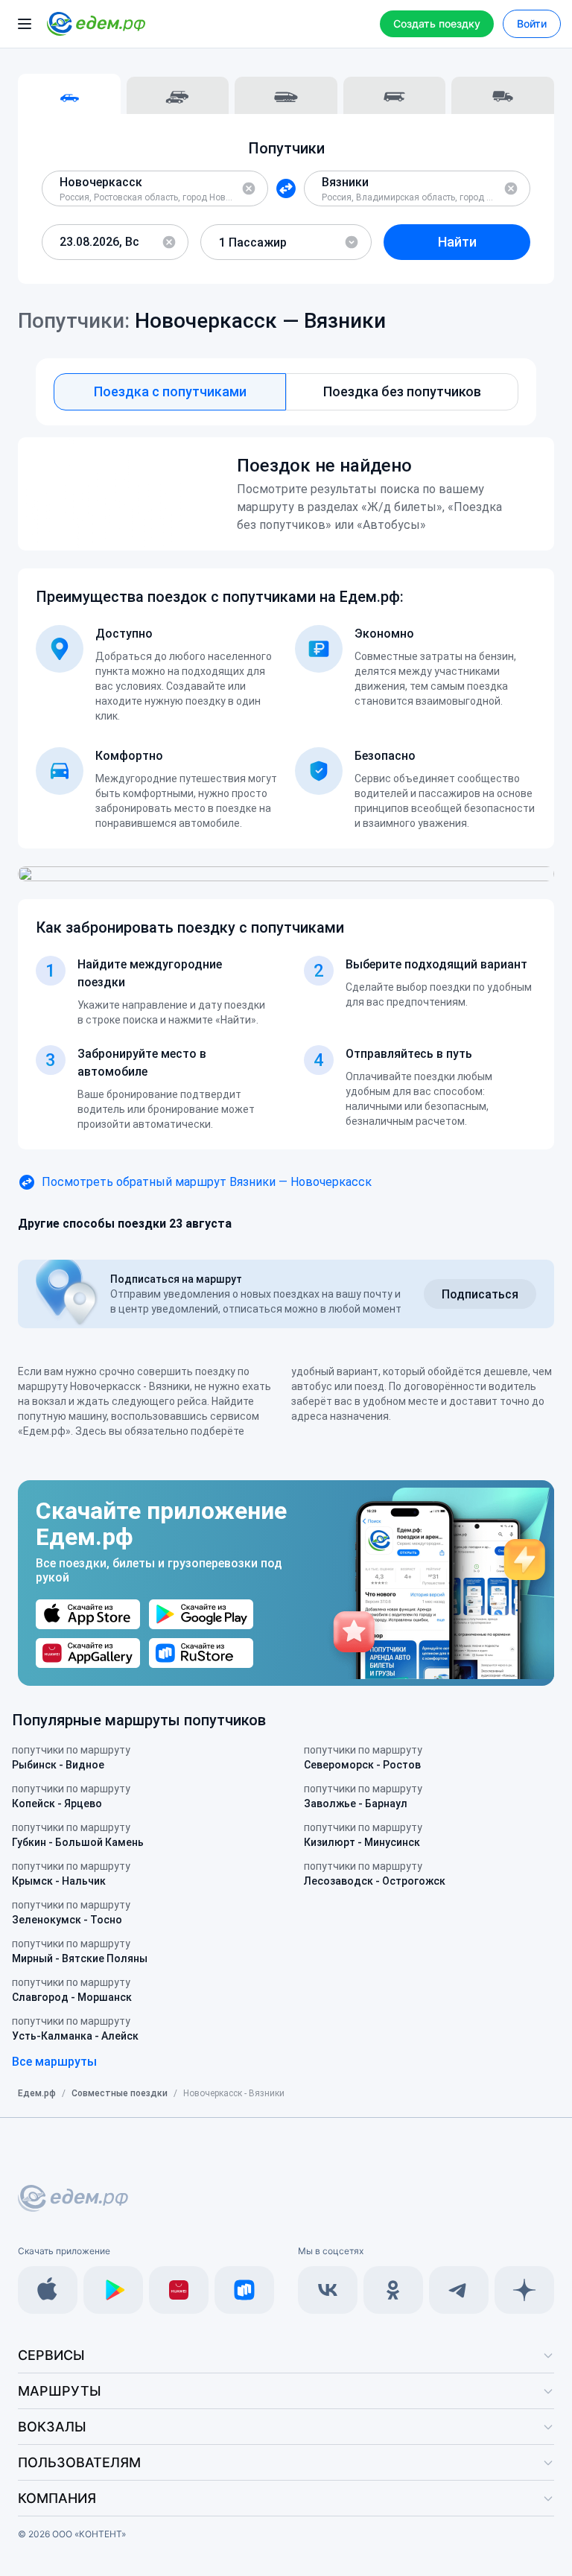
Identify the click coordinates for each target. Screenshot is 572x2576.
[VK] (328, 2290)
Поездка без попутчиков (402, 391)
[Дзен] (524, 2290)
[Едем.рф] (96, 24)
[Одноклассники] (393, 2290)
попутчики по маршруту (71, 1757)
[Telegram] (459, 2290)
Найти (457, 242)
